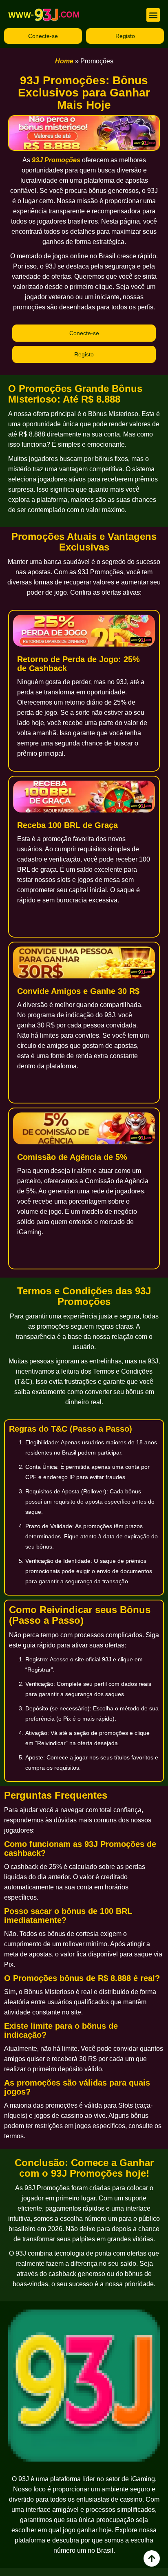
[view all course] (152, 2558)
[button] (153, 15)
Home (64, 61)
